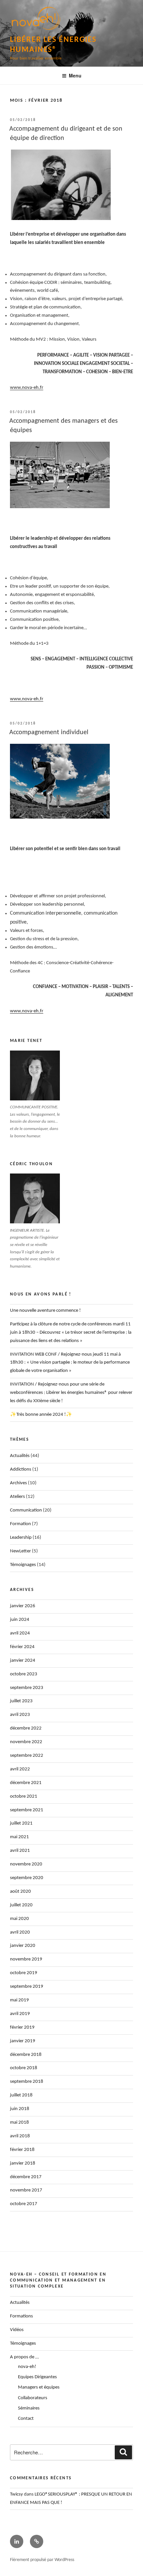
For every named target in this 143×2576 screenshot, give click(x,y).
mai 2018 (19, 2123)
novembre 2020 (26, 1864)
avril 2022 (20, 1769)
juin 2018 (20, 2109)
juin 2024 (20, 1620)
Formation (20, 1524)
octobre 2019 (24, 1973)
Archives (18, 1483)
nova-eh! (27, 2367)
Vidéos (17, 2330)
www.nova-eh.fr (27, 388)
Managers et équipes (39, 2387)
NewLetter (20, 1551)
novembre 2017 (26, 2190)
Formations (21, 2316)
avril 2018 (20, 2136)
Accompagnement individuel (49, 732)
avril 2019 (20, 2014)
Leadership (21, 1538)
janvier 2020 (23, 1946)
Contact (26, 2419)
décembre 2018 (26, 2055)
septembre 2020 (27, 1878)
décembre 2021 (26, 1783)
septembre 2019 (27, 1987)
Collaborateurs (33, 2398)
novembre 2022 (26, 1742)
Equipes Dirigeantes (37, 2377)
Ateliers (17, 1497)
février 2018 (22, 2150)
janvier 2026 (23, 1606)
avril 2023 (20, 1715)
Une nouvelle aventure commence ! (45, 1311)
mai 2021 (19, 1837)
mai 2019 (19, 2000)
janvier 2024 (23, 1661)
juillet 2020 (21, 1905)
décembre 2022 (26, 1728)
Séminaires (29, 2408)
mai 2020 (19, 1919)
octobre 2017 (24, 2204)
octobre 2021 (24, 1796)
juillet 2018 (21, 2095)
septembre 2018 (27, 2082)
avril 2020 (20, 1932)
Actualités (20, 1456)
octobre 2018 (24, 2068)
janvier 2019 (23, 2041)
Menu (75, 75)
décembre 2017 (26, 2177)
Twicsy (16, 2494)
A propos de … (24, 2357)
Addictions (21, 1469)
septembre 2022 (27, 1756)
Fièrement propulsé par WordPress (42, 2560)
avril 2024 (20, 1633)
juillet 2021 (21, 1823)
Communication (26, 1510)
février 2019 (22, 2027)
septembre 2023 (27, 1688)
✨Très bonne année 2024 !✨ (41, 1415)
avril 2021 (20, 1851)
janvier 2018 (23, 2163)
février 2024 (22, 1647)
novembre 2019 (26, 1959)
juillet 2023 (21, 1701)
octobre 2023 (24, 1674)
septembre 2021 (27, 1810)
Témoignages (23, 1565)
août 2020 (20, 1892)
